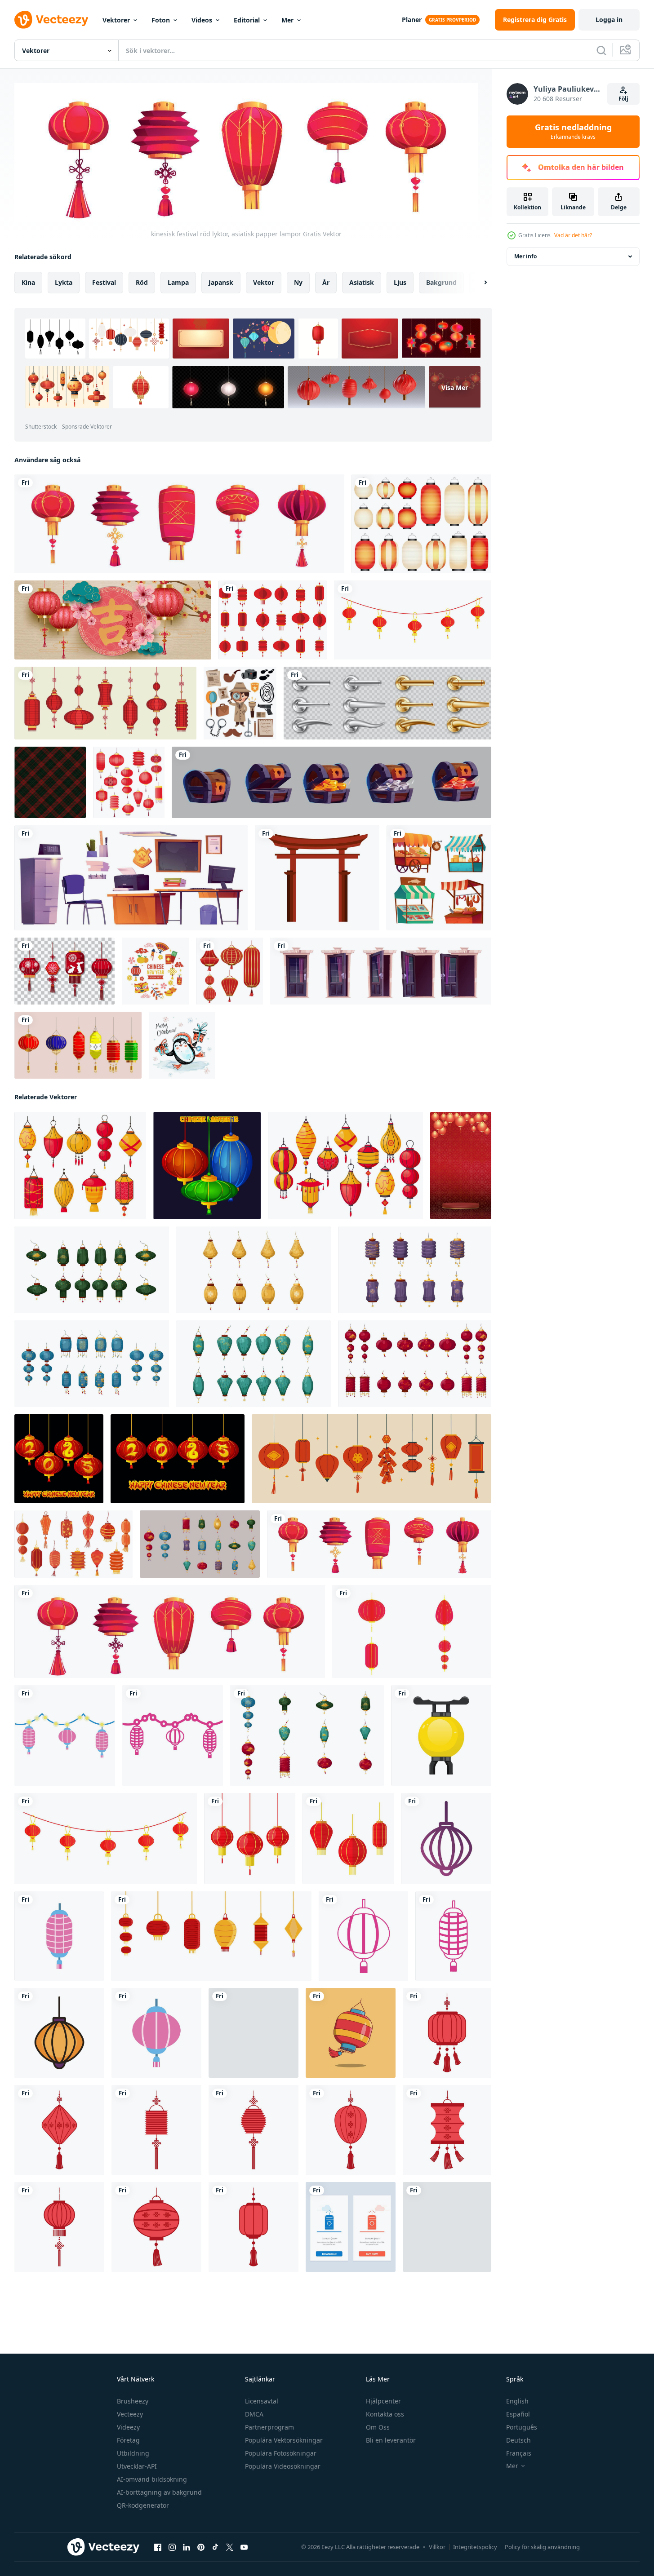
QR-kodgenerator (143, 2505)
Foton (161, 20)
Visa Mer (455, 387)
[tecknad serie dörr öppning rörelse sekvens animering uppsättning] (381, 971)
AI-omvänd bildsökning (152, 2479)
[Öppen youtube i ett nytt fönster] (244, 2547)
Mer (287, 20)
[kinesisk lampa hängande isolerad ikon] (59, 1936)
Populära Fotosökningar (281, 2453)
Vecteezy (130, 2414)
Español (518, 2414)
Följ (623, 99)
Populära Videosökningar (283, 2466)
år (326, 282)
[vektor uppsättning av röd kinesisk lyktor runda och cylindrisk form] (229, 971)
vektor (264, 282)
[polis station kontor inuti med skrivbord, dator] (131, 878)
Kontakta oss (385, 2414)
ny (298, 282)
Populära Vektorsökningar (284, 2440)
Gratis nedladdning (573, 132)
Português (522, 2427)
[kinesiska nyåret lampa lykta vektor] (273, 620)
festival (104, 282)
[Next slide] (478, 283)
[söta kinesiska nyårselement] (155, 971)
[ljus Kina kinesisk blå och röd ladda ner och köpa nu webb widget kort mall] (351, 2227)
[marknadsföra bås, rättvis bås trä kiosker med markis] (439, 878)
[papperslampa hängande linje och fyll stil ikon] (59, 2033)
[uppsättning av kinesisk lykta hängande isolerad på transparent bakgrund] (65, 971)
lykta (64, 282)
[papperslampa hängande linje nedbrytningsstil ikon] (446, 1839)
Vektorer (116, 20)
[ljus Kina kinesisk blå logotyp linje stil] (447, 2227)
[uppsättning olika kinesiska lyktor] (78, 1045)
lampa (178, 282)
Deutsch (518, 2440)
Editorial (247, 20)
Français (519, 2453)
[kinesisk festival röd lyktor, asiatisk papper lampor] (179, 524)
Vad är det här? (573, 235)
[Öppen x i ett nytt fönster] (230, 2547)
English (517, 2401)
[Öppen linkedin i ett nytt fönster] (187, 2547)
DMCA (254, 2414)
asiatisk (362, 282)
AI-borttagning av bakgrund (159, 2492)
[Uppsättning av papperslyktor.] (421, 524)
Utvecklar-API (137, 2466)
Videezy (128, 2427)
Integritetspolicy (475, 2547)
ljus (400, 282)
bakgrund (441, 282)
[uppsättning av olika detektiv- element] (240, 703)
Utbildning (133, 2453)
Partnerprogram (269, 2427)
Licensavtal (262, 2401)
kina (28, 282)
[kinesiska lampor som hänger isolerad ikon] (65, 1735)
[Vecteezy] (51, 20)
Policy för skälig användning (542, 2547)
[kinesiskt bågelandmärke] (317, 878)
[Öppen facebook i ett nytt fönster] (158, 2547)
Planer (412, 20)
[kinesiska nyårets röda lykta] (447, 2033)
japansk (221, 282)
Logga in (609, 20)
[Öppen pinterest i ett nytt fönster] (201, 2547)
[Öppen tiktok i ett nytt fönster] (215, 2547)
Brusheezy (133, 2401)
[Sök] (601, 50)
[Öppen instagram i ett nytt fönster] (172, 2547)
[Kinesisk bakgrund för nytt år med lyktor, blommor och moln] (113, 620)
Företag (128, 2440)
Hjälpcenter (383, 2401)
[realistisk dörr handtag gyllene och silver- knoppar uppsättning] (387, 703)
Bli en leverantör (391, 2440)
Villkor (437, 2547)
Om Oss (378, 2427)
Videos (202, 20)
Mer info (525, 256)
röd (142, 282)
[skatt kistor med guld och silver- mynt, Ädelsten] (331, 782)
